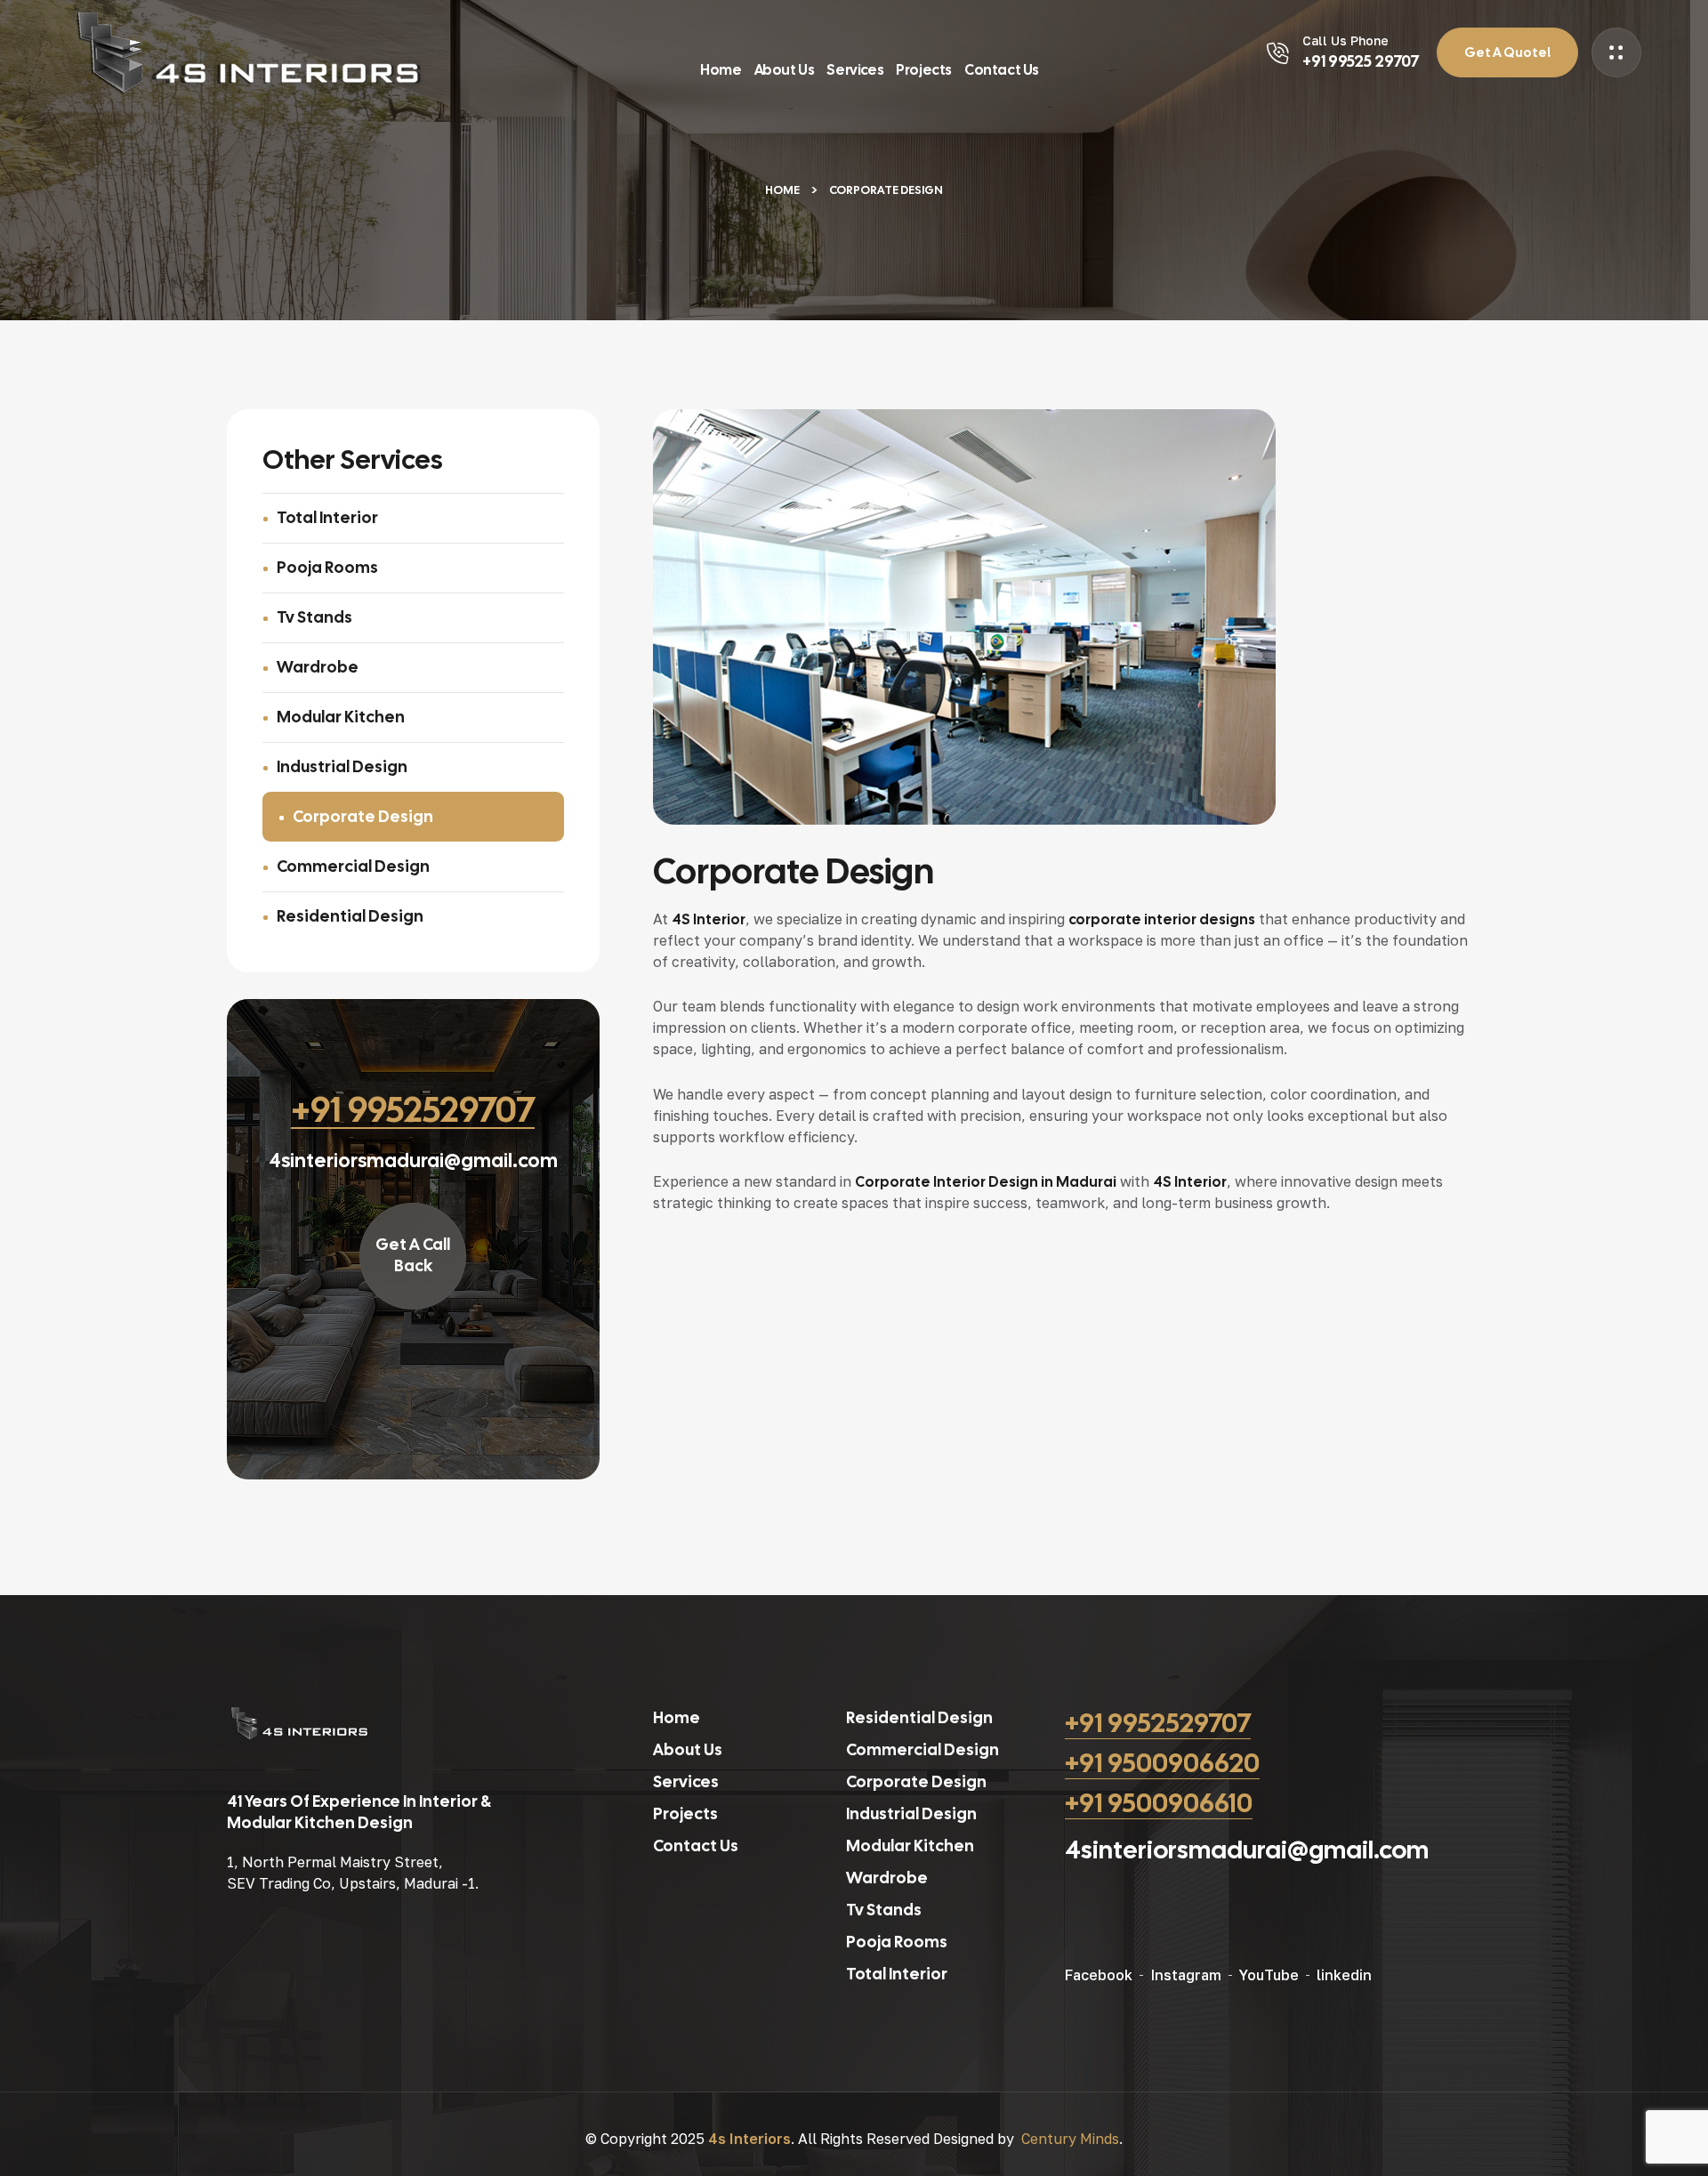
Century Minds (1070, 2139)
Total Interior (327, 517)
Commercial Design (353, 866)
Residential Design (350, 916)
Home (782, 190)
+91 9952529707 (1158, 1723)
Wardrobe (318, 667)
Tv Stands (314, 617)
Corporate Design (363, 816)
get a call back (413, 1255)
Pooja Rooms (327, 567)
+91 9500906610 (1159, 1803)
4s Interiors (749, 2139)
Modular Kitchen (341, 717)
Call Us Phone (1345, 40)
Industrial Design (342, 766)
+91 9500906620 (1162, 1763)
